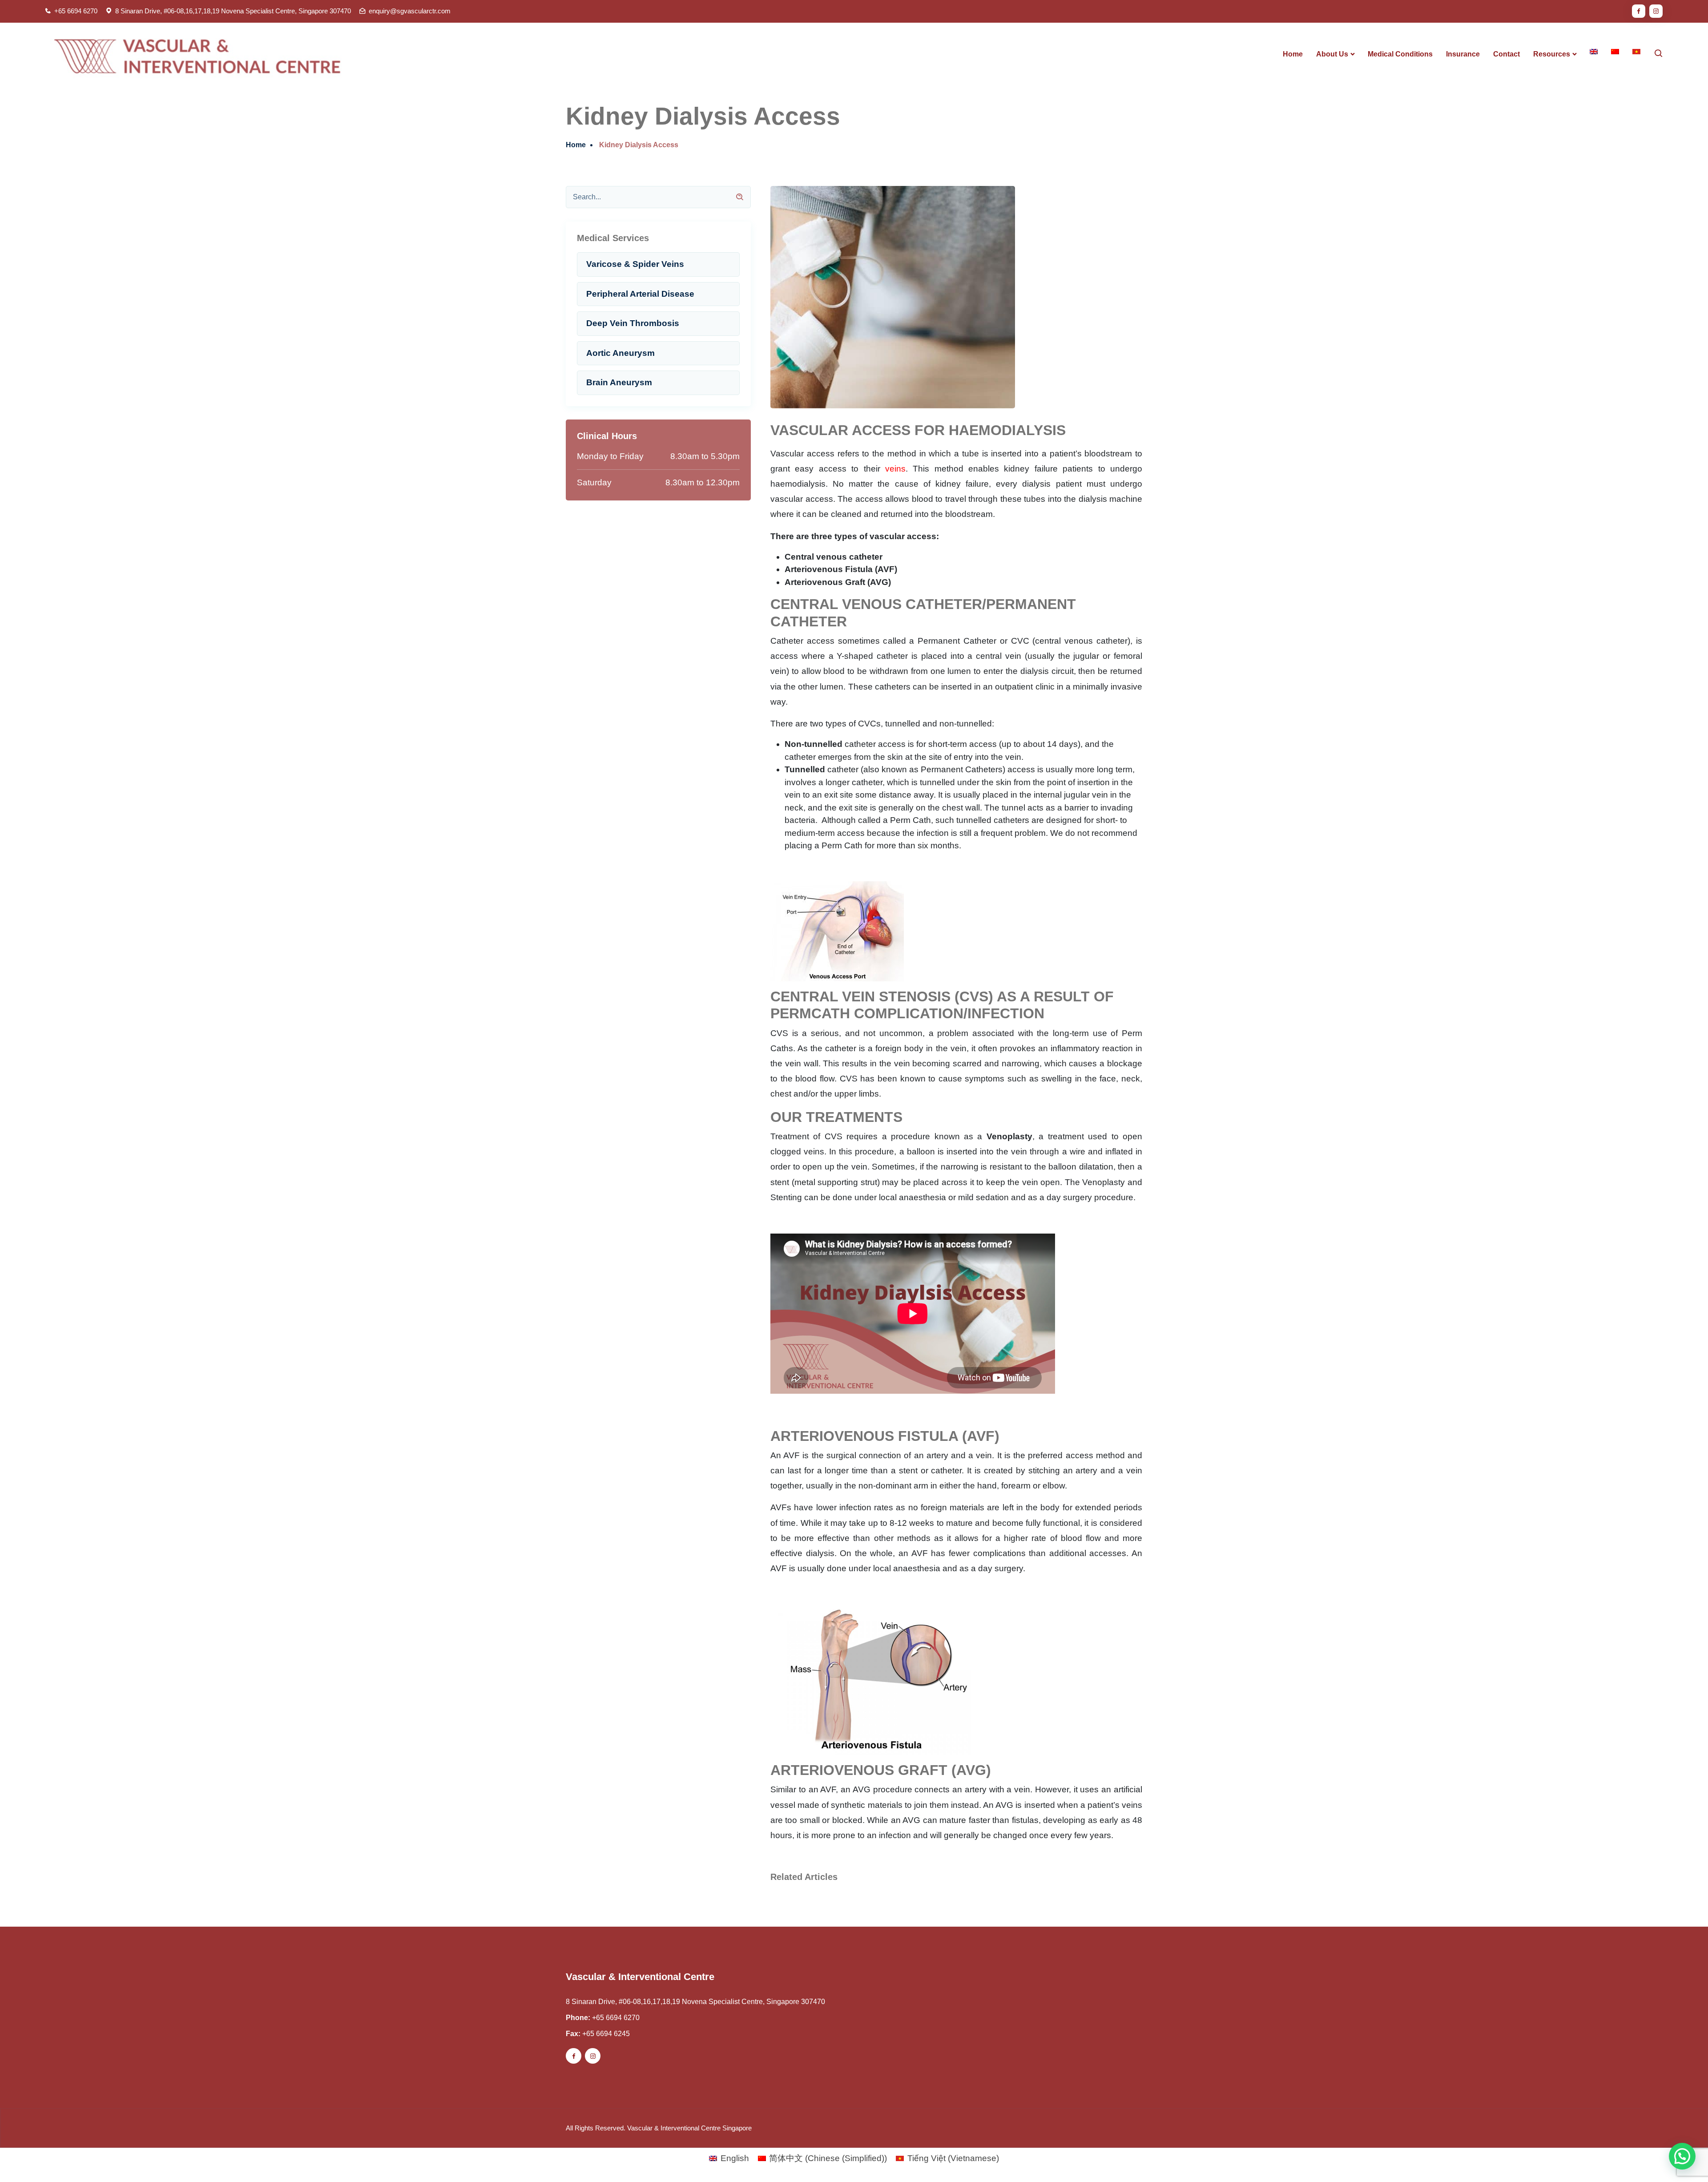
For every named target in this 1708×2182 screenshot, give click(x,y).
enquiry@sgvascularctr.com (410, 11)
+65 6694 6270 (76, 11)
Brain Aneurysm (619, 382)
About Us (1332, 54)
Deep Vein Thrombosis (633, 323)
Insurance (1463, 54)
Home (1293, 54)
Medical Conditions (1400, 54)
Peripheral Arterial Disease (640, 294)
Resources (1552, 54)
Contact (1507, 54)
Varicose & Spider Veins (635, 264)
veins (895, 469)
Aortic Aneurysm (620, 353)
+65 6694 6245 (606, 2034)
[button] (1682, 2156)
